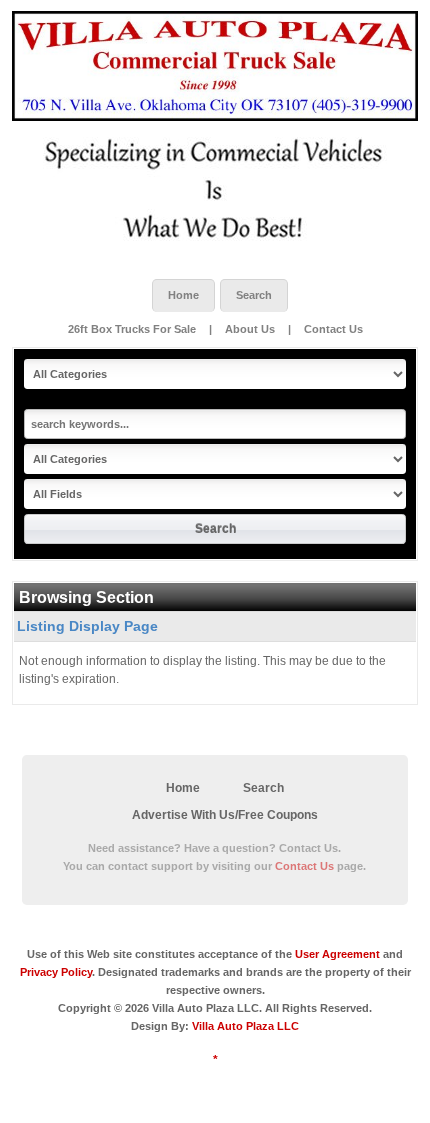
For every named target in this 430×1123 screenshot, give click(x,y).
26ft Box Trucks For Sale (133, 329)
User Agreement (337, 954)
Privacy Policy (56, 972)
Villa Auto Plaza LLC (245, 1026)
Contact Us (333, 329)
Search (254, 295)
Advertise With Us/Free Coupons (225, 815)
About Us (250, 329)
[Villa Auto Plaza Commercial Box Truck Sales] (215, 66)
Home (183, 295)
